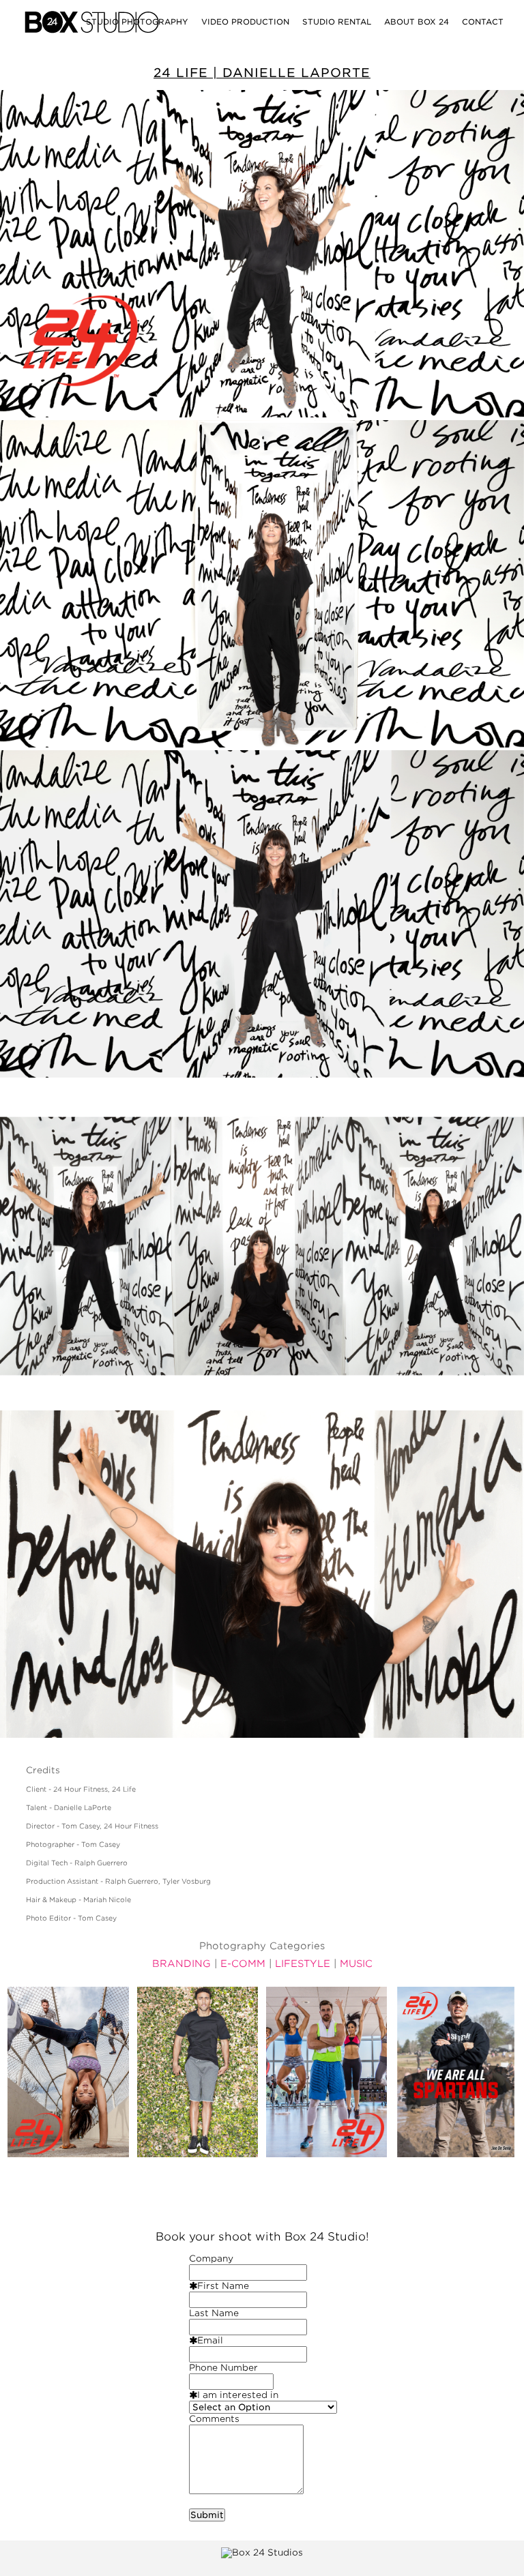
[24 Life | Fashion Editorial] (198, 2072)
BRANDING (181, 1964)
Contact (483, 22)
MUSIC (356, 1964)
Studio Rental (337, 22)
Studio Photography (137, 22)
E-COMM (243, 1964)
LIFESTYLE (303, 1964)
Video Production (245, 22)
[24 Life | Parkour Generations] (68, 2072)
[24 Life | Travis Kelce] (327, 2072)
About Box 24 (417, 22)
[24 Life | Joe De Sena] (456, 2072)
